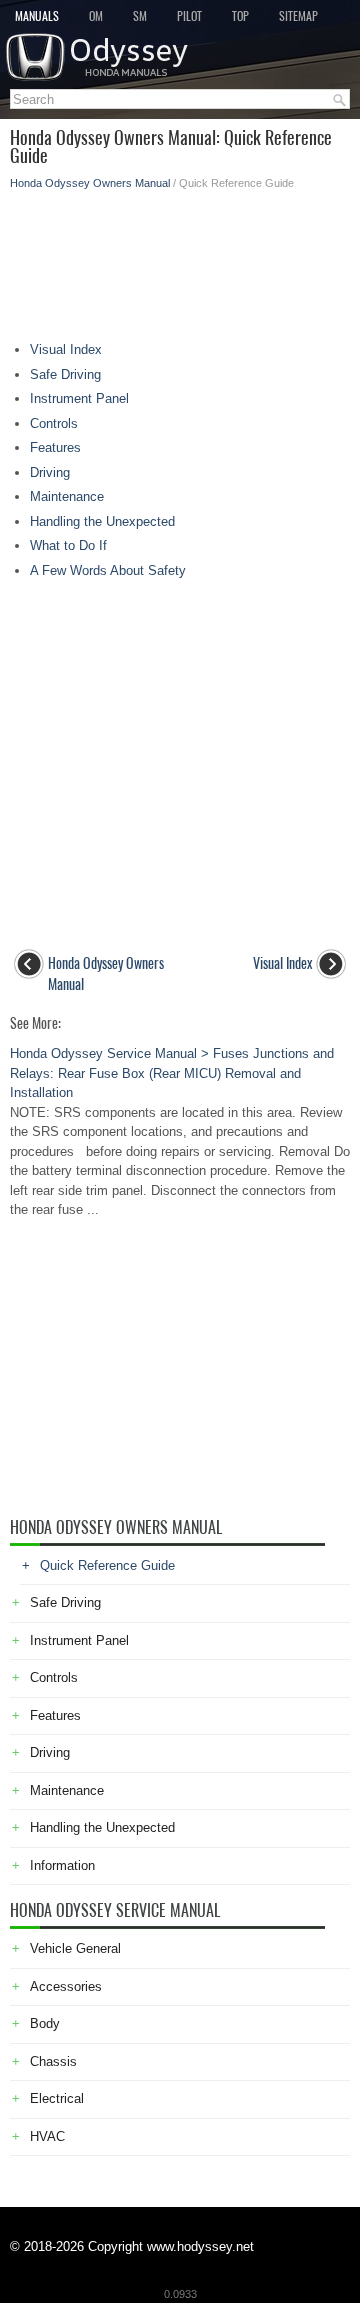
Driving (50, 472)
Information (62, 1865)
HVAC (47, 2136)
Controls (54, 423)
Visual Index (66, 349)
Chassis (53, 2061)
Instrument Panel (79, 398)
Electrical (57, 2098)
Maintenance (67, 496)
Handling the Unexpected (102, 521)
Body (45, 2023)
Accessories (66, 1986)
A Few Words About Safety (108, 570)
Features (55, 447)
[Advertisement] (180, 261)
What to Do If (68, 545)
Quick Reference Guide (107, 1565)
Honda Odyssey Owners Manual (90, 183)
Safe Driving (65, 374)
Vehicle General (75, 1948)
